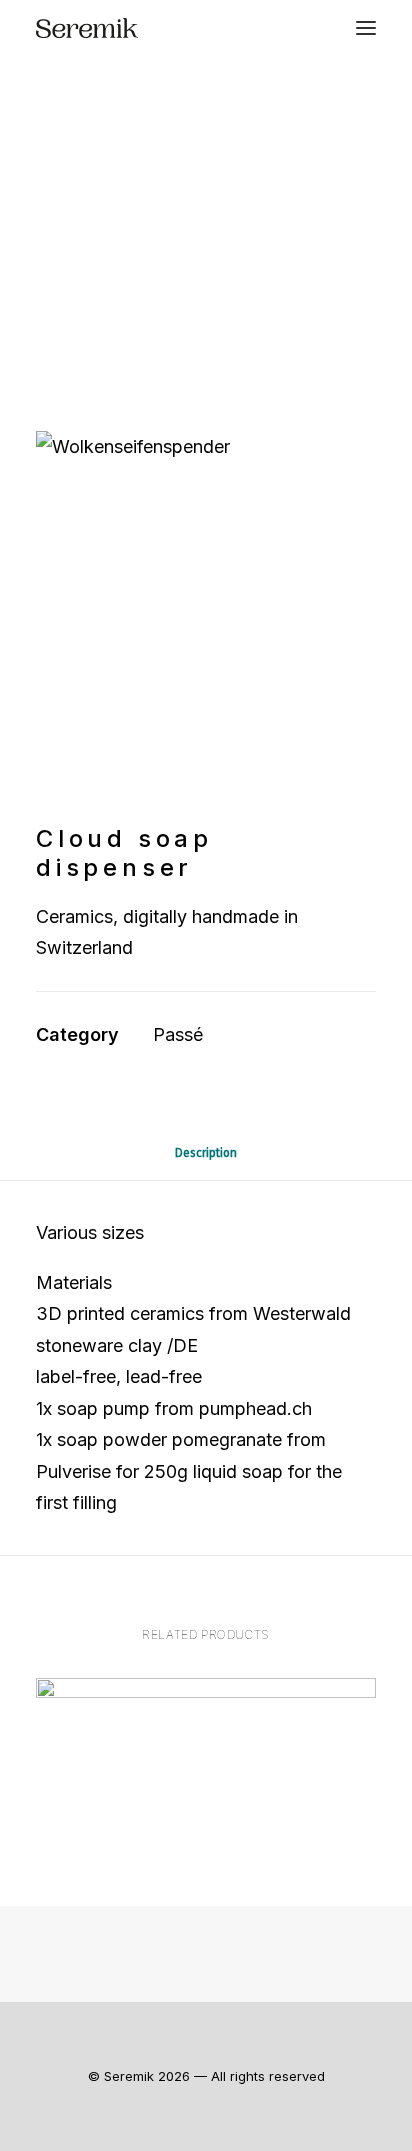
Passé (178, 1034)
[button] (366, 28)
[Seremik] (87, 28)
